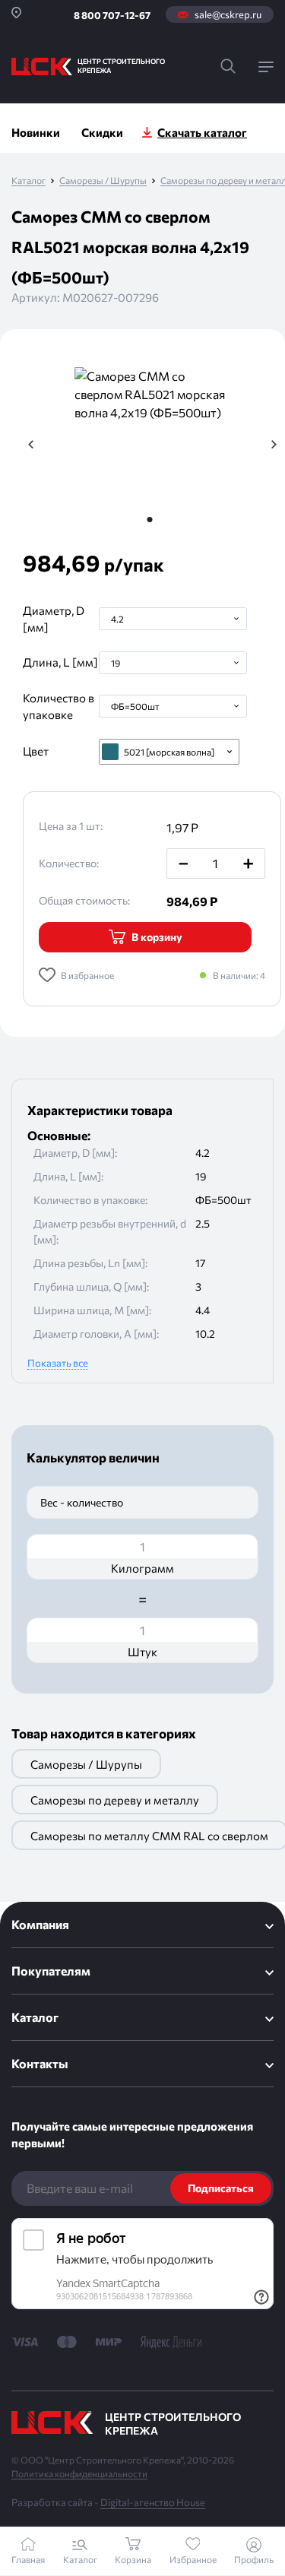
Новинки (36, 132)
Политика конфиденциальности (79, 2473)
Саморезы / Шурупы (103, 181)
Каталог (28, 181)
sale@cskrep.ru (228, 14)
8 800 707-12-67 (112, 15)
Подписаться (221, 2188)
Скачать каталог (202, 132)
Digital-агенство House (153, 2502)
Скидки (102, 132)
